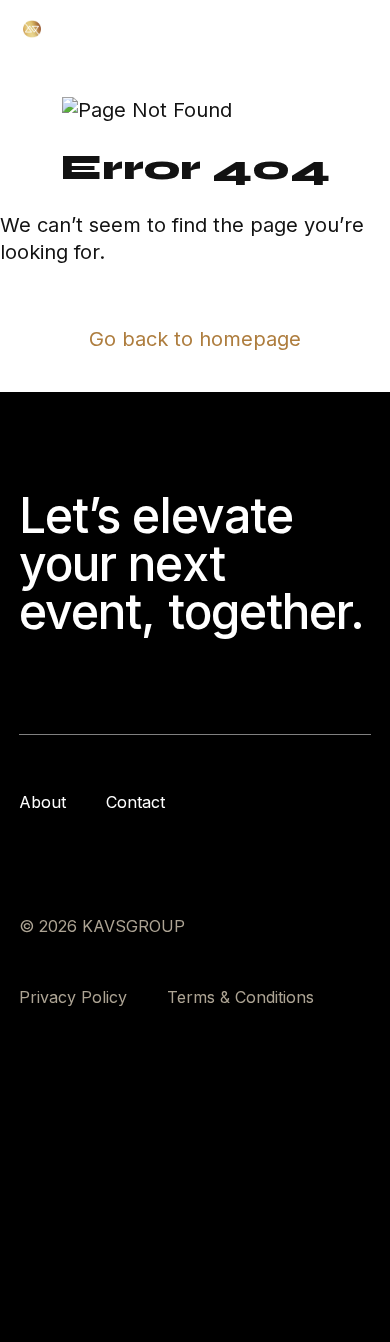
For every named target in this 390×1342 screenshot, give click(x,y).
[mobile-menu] (358, 29)
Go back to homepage (195, 339)
